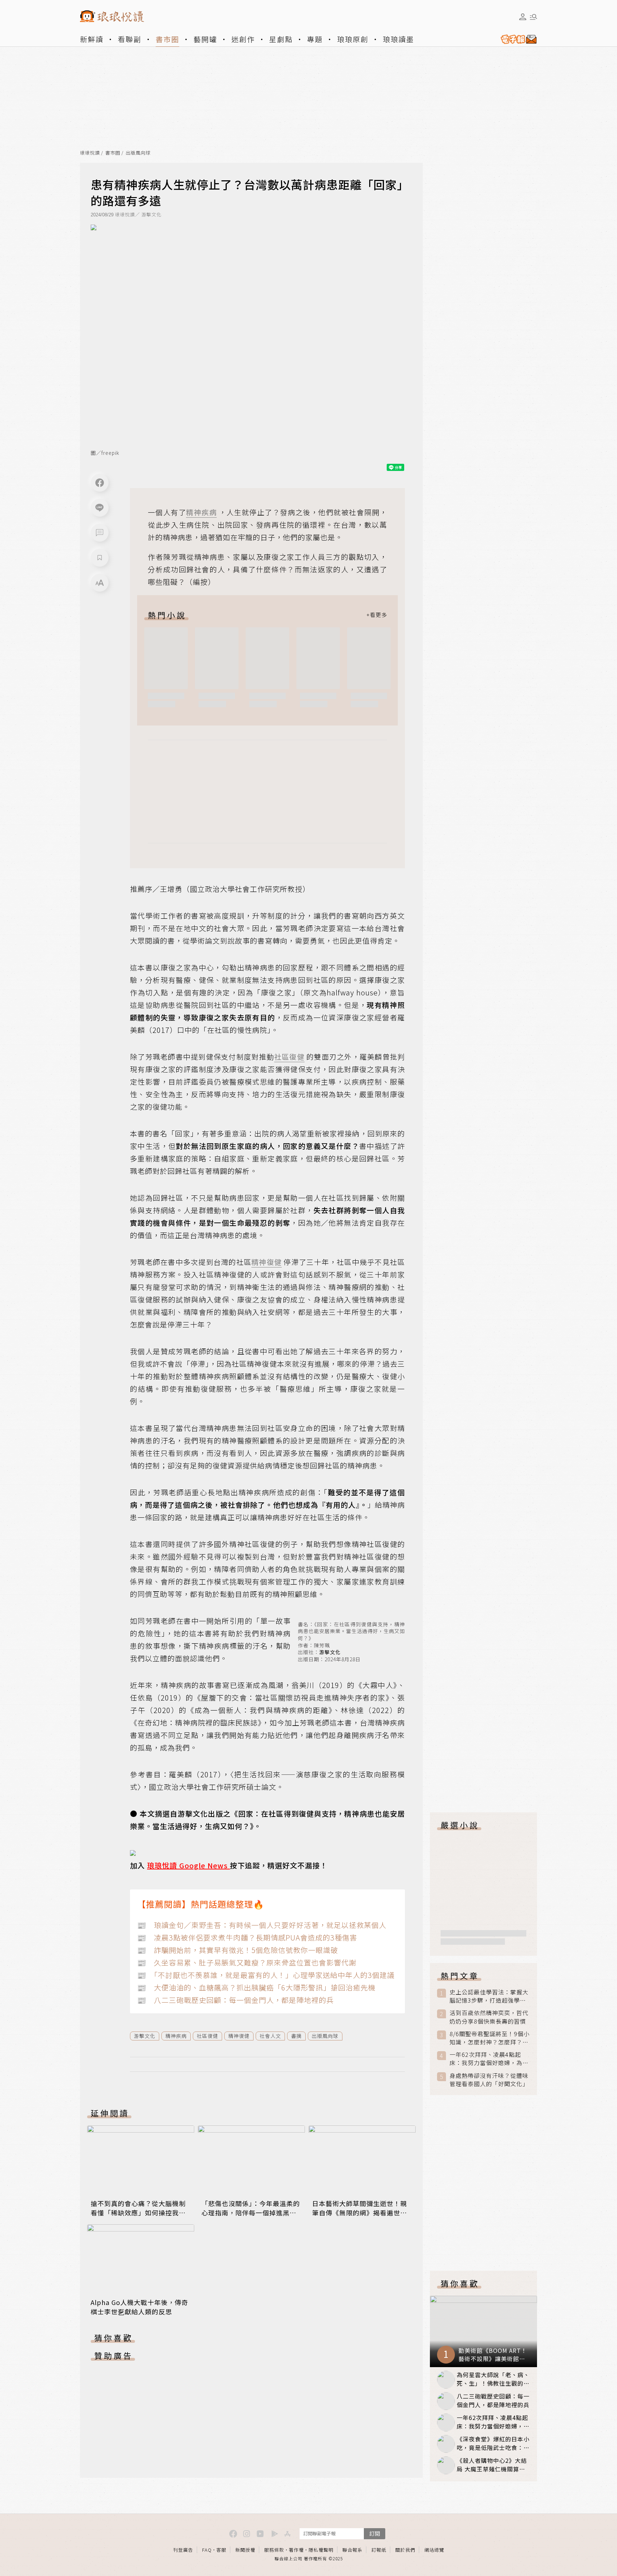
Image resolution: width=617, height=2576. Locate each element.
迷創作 (243, 39)
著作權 (296, 2550)
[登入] (523, 17)
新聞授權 (245, 2550)
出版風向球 (138, 153)
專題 (315, 39)
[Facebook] (100, 483)
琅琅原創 (353, 39)
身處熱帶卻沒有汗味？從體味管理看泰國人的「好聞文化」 (489, 2080)
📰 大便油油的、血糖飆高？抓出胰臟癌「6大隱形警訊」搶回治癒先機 (256, 1987)
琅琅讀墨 (398, 39)
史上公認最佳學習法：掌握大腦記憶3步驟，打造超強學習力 (489, 1996)
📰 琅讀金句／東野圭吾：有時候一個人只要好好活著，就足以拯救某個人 (262, 1925)
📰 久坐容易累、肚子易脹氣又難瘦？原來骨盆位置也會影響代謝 (247, 1962)
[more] (377, 615)
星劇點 (281, 39)
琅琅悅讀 (90, 153)
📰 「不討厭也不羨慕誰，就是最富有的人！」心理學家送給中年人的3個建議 (266, 1975)
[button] (100, 533)
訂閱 (375, 2533)
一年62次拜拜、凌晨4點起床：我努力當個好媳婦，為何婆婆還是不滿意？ (489, 2059)
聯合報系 (352, 2550)
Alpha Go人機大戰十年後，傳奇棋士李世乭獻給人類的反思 (139, 2307)
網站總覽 (434, 2550)
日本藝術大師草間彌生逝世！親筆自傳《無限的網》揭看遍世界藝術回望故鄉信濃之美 (360, 2213)
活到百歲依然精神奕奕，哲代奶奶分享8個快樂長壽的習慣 (489, 2017)
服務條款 (274, 2550)
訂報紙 (379, 2550)
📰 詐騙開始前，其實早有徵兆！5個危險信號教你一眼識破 (238, 1950)
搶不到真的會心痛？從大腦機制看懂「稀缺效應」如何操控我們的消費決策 (138, 2213)
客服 (221, 2550)
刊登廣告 (183, 2550)
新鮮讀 (92, 39)
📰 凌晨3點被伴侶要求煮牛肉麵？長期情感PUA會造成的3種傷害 (247, 1937)
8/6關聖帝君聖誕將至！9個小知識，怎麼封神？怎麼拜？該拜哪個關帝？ (490, 2038)
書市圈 (167, 39)
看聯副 (130, 39)
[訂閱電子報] (516, 39)
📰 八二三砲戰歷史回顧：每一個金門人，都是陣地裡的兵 (235, 2000)
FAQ (207, 2550)
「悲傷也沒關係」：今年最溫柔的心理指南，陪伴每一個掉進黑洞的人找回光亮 (251, 2213)
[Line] (100, 508)
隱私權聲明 (321, 2550)
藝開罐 (205, 39)
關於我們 (405, 2550)
